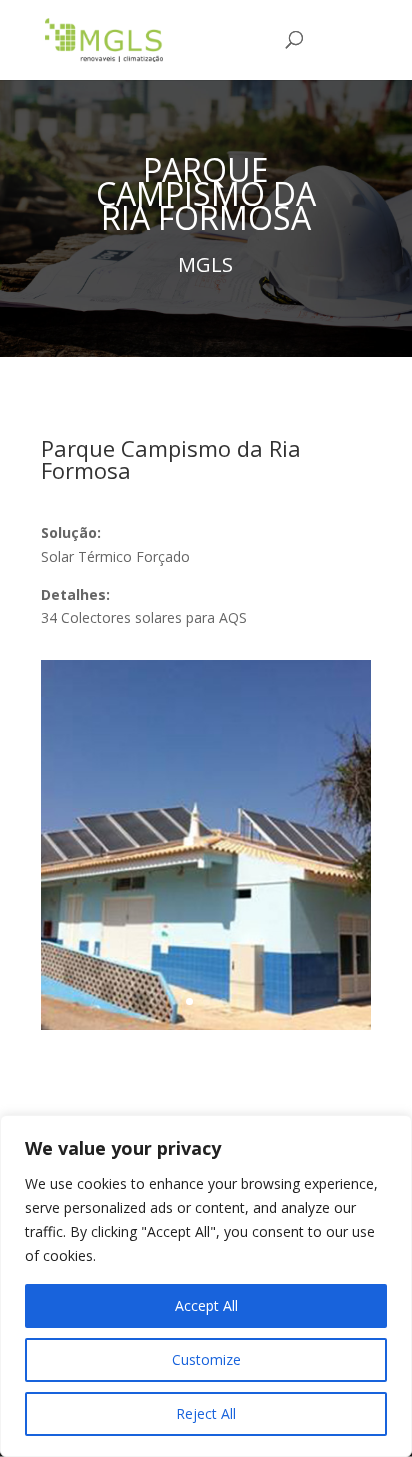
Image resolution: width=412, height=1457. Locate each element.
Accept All (206, 1305)
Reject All (206, 1413)
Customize (206, 1359)
